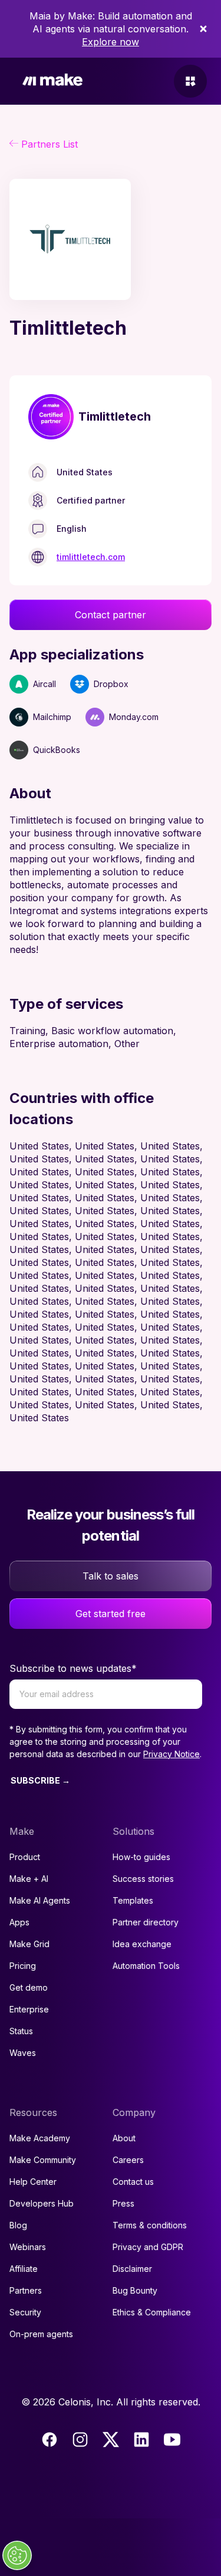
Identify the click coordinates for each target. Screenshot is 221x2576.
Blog (18, 2225)
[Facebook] (50, 2440)
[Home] (52, 81)
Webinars (28, 2247)
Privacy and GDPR (148, 2247)
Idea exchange (142, 1944)
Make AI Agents (40, 1900)
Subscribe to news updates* (73, 1668)
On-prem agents (41, 2334)
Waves (23, 2053)
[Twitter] (111, 2440)
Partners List (50, 144)
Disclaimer (132, 2269)
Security (25, 2312)
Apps (19, 1922)
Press (123, 2203)
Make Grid (29, 1944)
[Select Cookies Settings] (17, 2555)
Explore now (111, 42)
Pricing (23, 1966)
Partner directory (146, 1922)
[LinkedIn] (141, 2440)
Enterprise (29, 2009)
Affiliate (24, 2269)
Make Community (43, 2160)
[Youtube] (172, 2440)
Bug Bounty (135, 2290)
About (124, 2138)
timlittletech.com (91, 557)
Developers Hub (42, 2203)
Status (21, 2031)
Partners (26, 2290)
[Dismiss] (203, 29)
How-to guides (141, 1857)
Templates (133, 1900)
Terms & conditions (150, 2225)
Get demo (29, 1987)
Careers (128, 2160)
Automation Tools (146, 1966)
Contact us (133, 2182)
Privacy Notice (171, 1754)
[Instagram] (80, 2440)
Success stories (143, 1879)
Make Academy (40, 2138)
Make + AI (29, 1879)
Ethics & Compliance (152, 2312)
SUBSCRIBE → (40, 1780)
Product (25, 1857)
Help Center (33, 2182)
